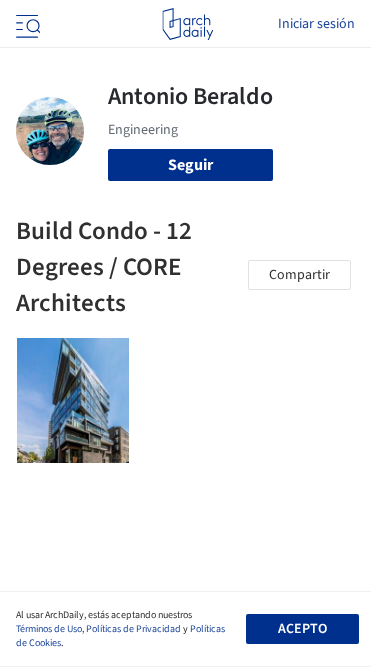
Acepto (302, 629)
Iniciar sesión (316, 24)
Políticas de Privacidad (133, 629)
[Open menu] (26, 24)
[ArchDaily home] (187, 24)
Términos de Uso (49, 629)
